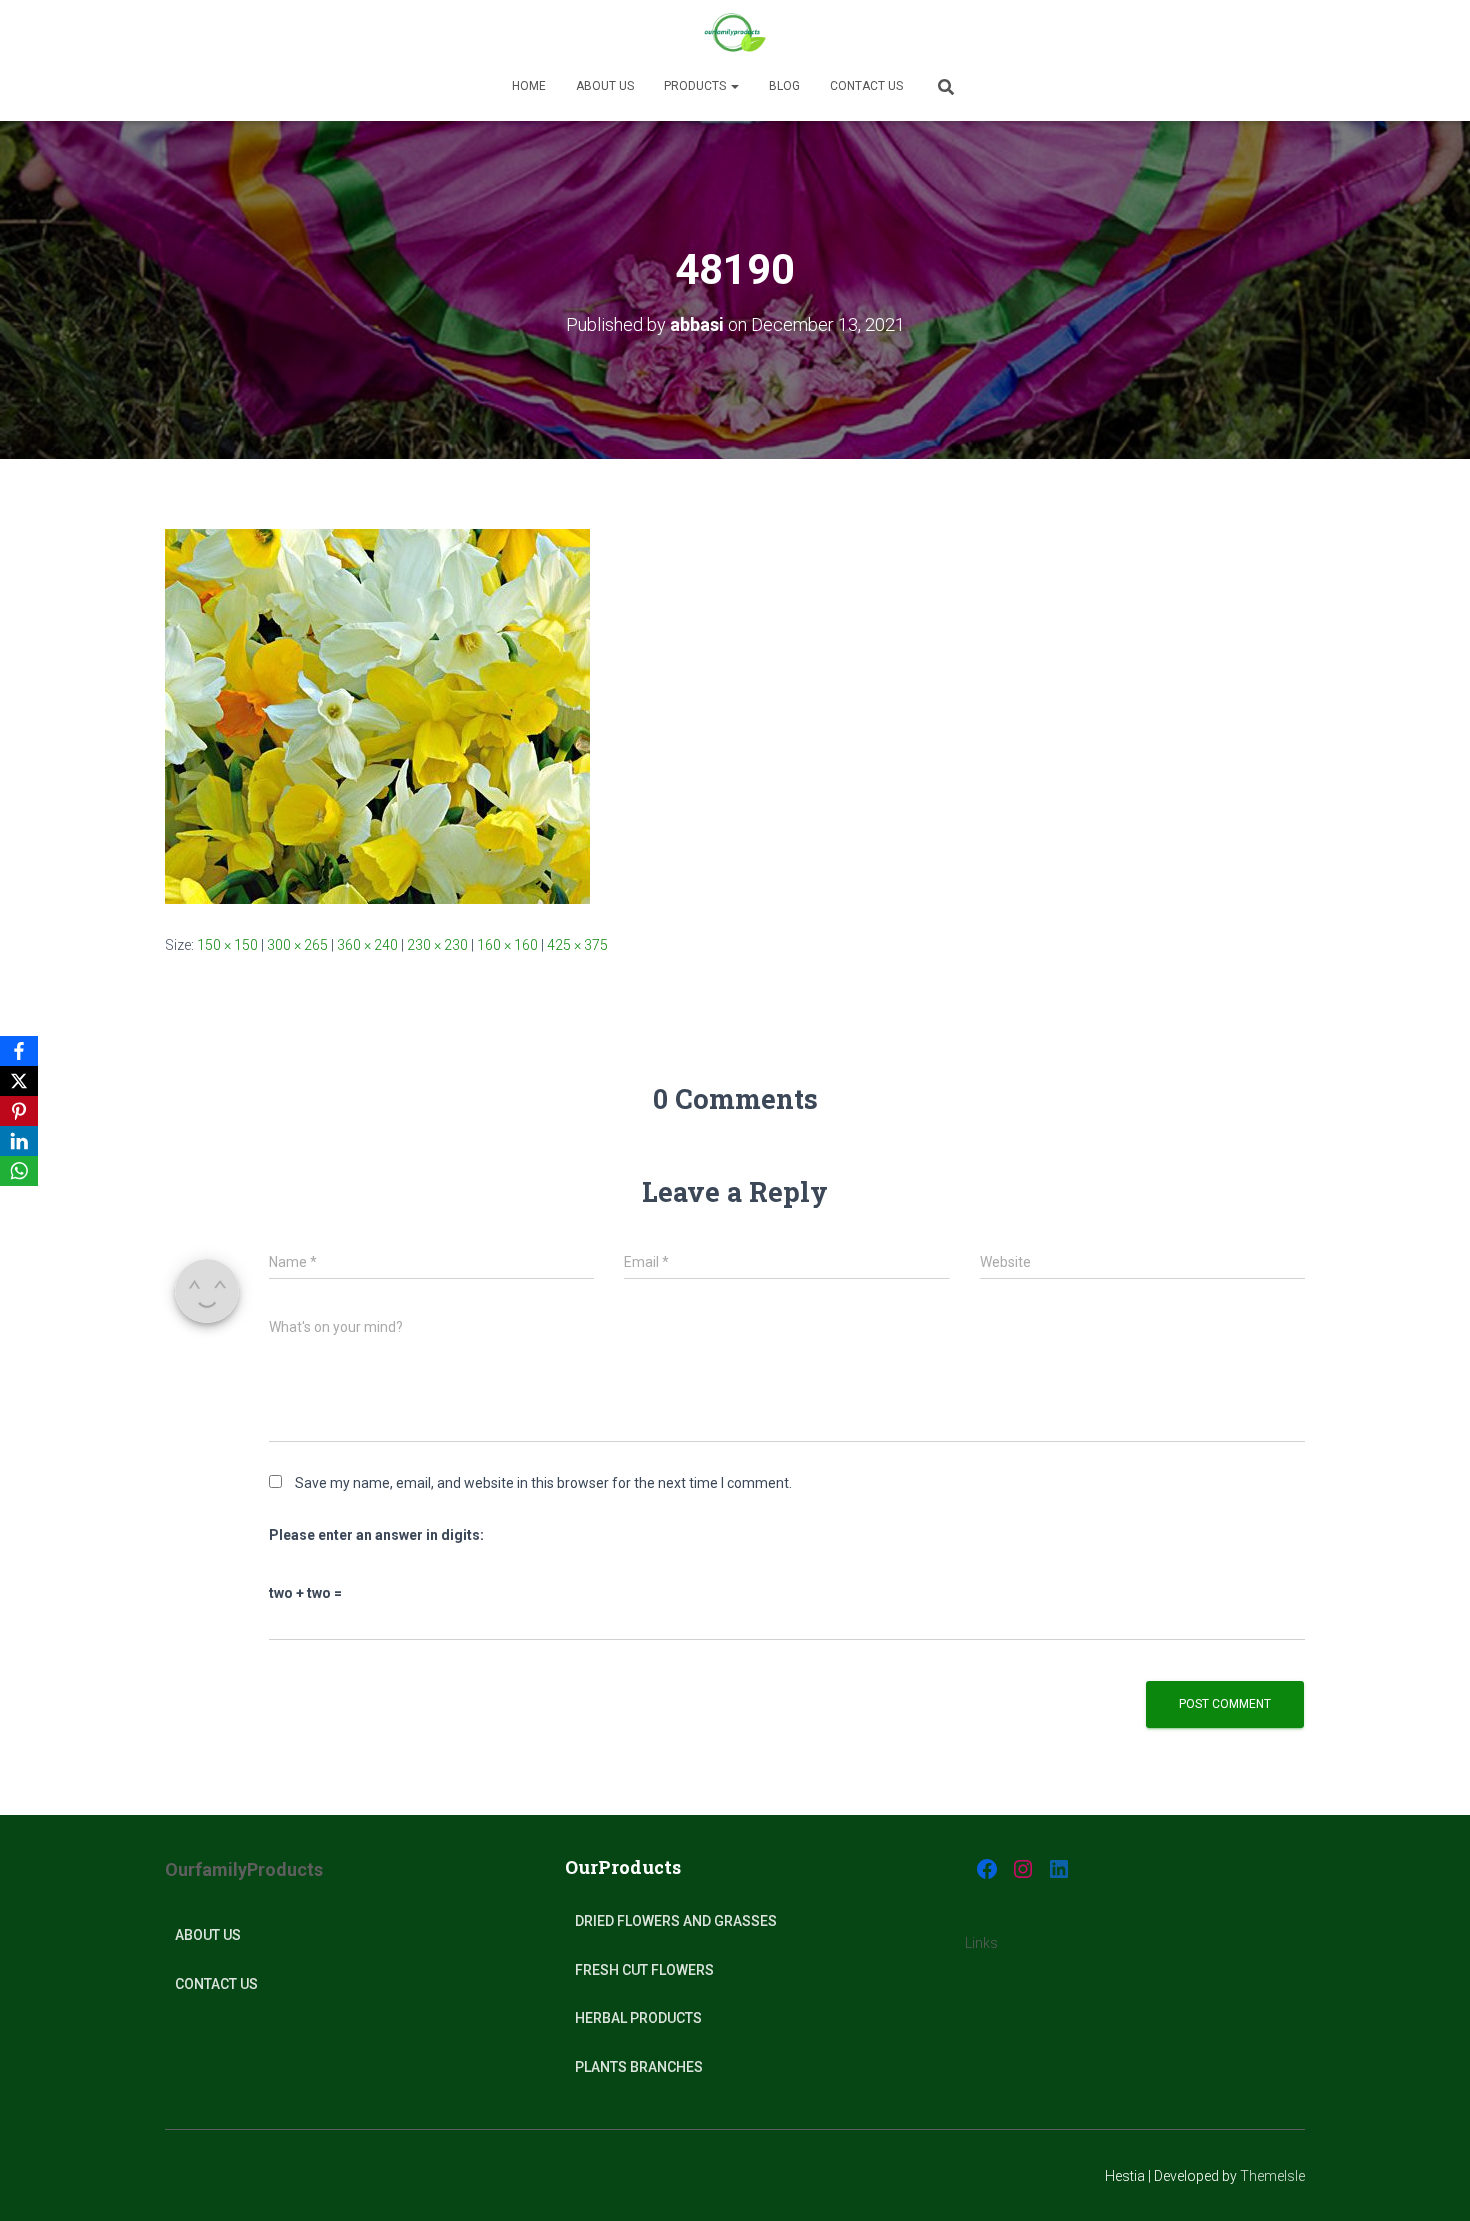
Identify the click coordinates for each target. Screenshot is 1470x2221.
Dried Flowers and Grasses (676, 1921)
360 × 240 (367, 945)
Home (529, 86)
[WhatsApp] (19, 1171)
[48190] (377, 715)
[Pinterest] (19, 1111)
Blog (784, 86)
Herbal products (638, 2018)
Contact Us (866, 86)
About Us (208, 1935)
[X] (19, 1081)
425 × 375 (577, 945)
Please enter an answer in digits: (376, 1535)
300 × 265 (297, 945)
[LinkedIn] (19, 1141)
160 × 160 (507, 945)
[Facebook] (19, 1051)
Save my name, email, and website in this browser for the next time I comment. (543, 1483)
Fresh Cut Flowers (644, 1970)
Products (696, 86)
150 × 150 (227, 945)
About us (605, 86)
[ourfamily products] (734, 35)
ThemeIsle (1272, 2176)
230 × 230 (437, 945)
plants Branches (639, 2067)
